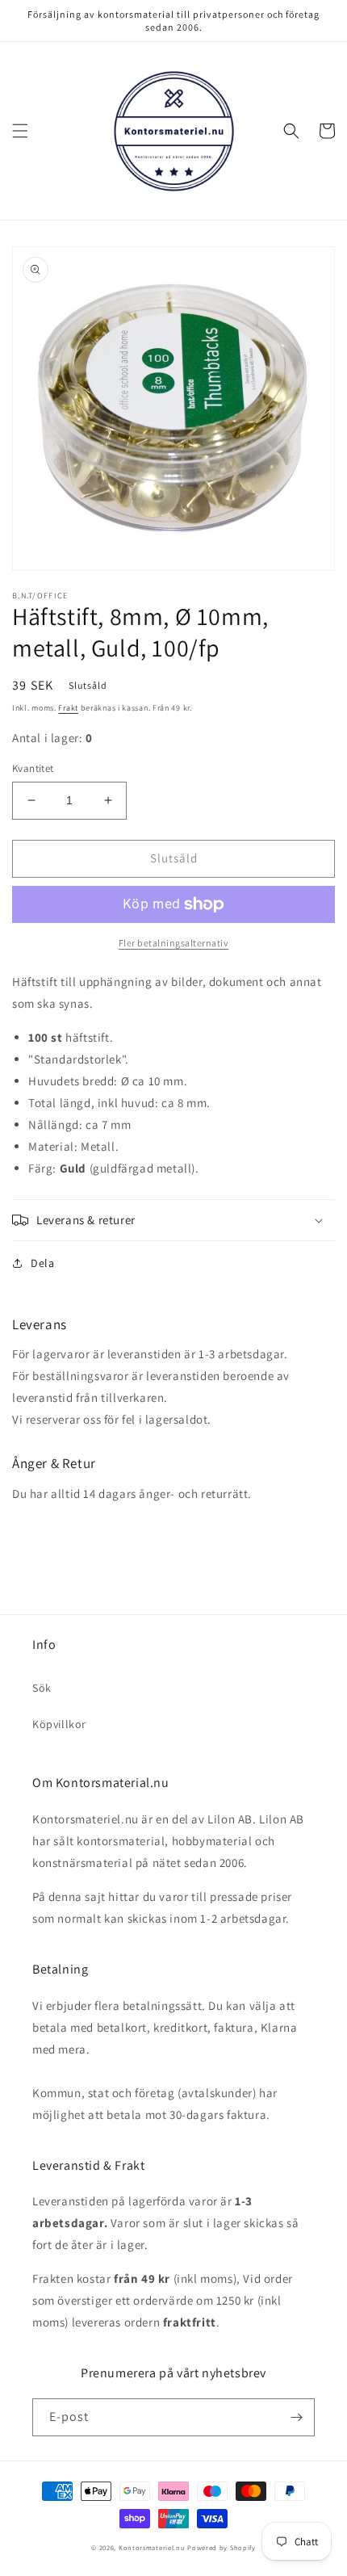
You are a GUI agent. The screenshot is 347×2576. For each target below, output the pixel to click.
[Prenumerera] (296, 2417)
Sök (42, 1688)
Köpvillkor (59, 1724)
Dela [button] (42, 1263)
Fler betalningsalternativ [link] (174, 943)
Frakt (68, 708)
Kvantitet (33, 768)
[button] (20, 131)
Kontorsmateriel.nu (152, 2547)
